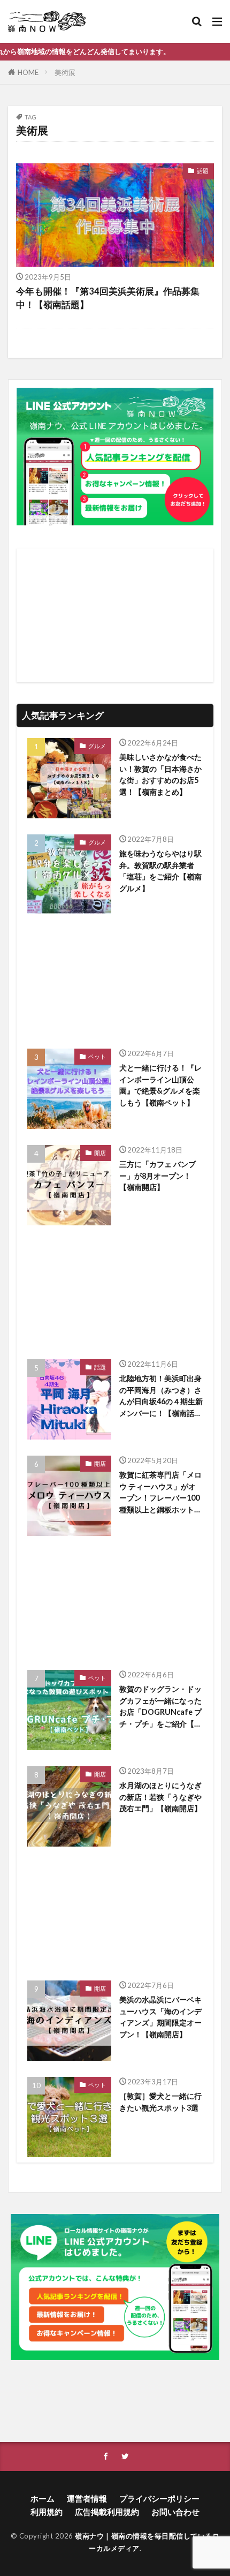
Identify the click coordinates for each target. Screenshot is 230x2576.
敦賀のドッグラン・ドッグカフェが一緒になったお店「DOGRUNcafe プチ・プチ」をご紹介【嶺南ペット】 (160, 1707)
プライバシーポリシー (159, 2498)
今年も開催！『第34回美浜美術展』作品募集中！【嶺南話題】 (108, 298)
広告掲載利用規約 (107, 2512)
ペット (97, 1056)
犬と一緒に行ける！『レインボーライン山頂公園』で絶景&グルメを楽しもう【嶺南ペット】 (160, 1085)
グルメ (97, 746)
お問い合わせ (175, 2512)
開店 (100, 1153)
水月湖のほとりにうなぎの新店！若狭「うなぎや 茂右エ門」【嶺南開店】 (160, 1797)
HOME (28, 72)
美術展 (65, 72)
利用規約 (47, 2512)
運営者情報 (87, 2498)
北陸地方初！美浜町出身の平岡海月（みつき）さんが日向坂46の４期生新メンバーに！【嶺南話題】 (161, 1396)
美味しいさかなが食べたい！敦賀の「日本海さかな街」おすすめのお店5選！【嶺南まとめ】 (160, 774)
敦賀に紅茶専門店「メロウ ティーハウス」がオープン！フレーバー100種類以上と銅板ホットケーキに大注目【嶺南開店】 (160, 1493)
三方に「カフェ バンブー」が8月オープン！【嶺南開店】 (158, 1176)
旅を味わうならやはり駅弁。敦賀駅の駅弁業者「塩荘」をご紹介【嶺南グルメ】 (160, 871)
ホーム (43, 2498)
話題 (203, 171)
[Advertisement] (115, 615)
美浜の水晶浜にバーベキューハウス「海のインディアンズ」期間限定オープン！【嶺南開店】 (160, 2017)
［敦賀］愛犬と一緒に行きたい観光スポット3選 (160, 2102)
